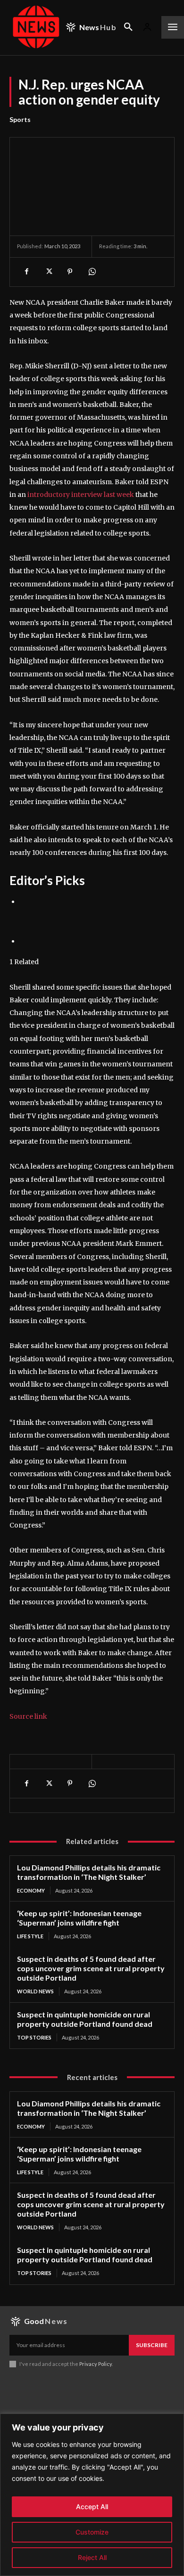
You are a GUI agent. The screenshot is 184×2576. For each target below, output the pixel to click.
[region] (92, 2495)
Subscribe (152, 2345)
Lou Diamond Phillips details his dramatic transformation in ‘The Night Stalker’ (89, 1872)
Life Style (30, 1936)
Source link (28, 1716)
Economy (31, 1890)
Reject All (92, 2557)
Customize (92, 2532)
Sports (20, 119)
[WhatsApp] (92, 272)
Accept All (92, 2507)
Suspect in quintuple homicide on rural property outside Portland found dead (85, 2019)
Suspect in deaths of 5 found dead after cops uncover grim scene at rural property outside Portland (91, 1968)
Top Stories (34, 2037)
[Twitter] (48, 272)
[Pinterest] (70, 272)
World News (35, 1991)
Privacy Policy (96, 2364)
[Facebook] (26, 272)
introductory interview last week (81, 495)
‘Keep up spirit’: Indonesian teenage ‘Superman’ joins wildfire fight (79, 1918)
